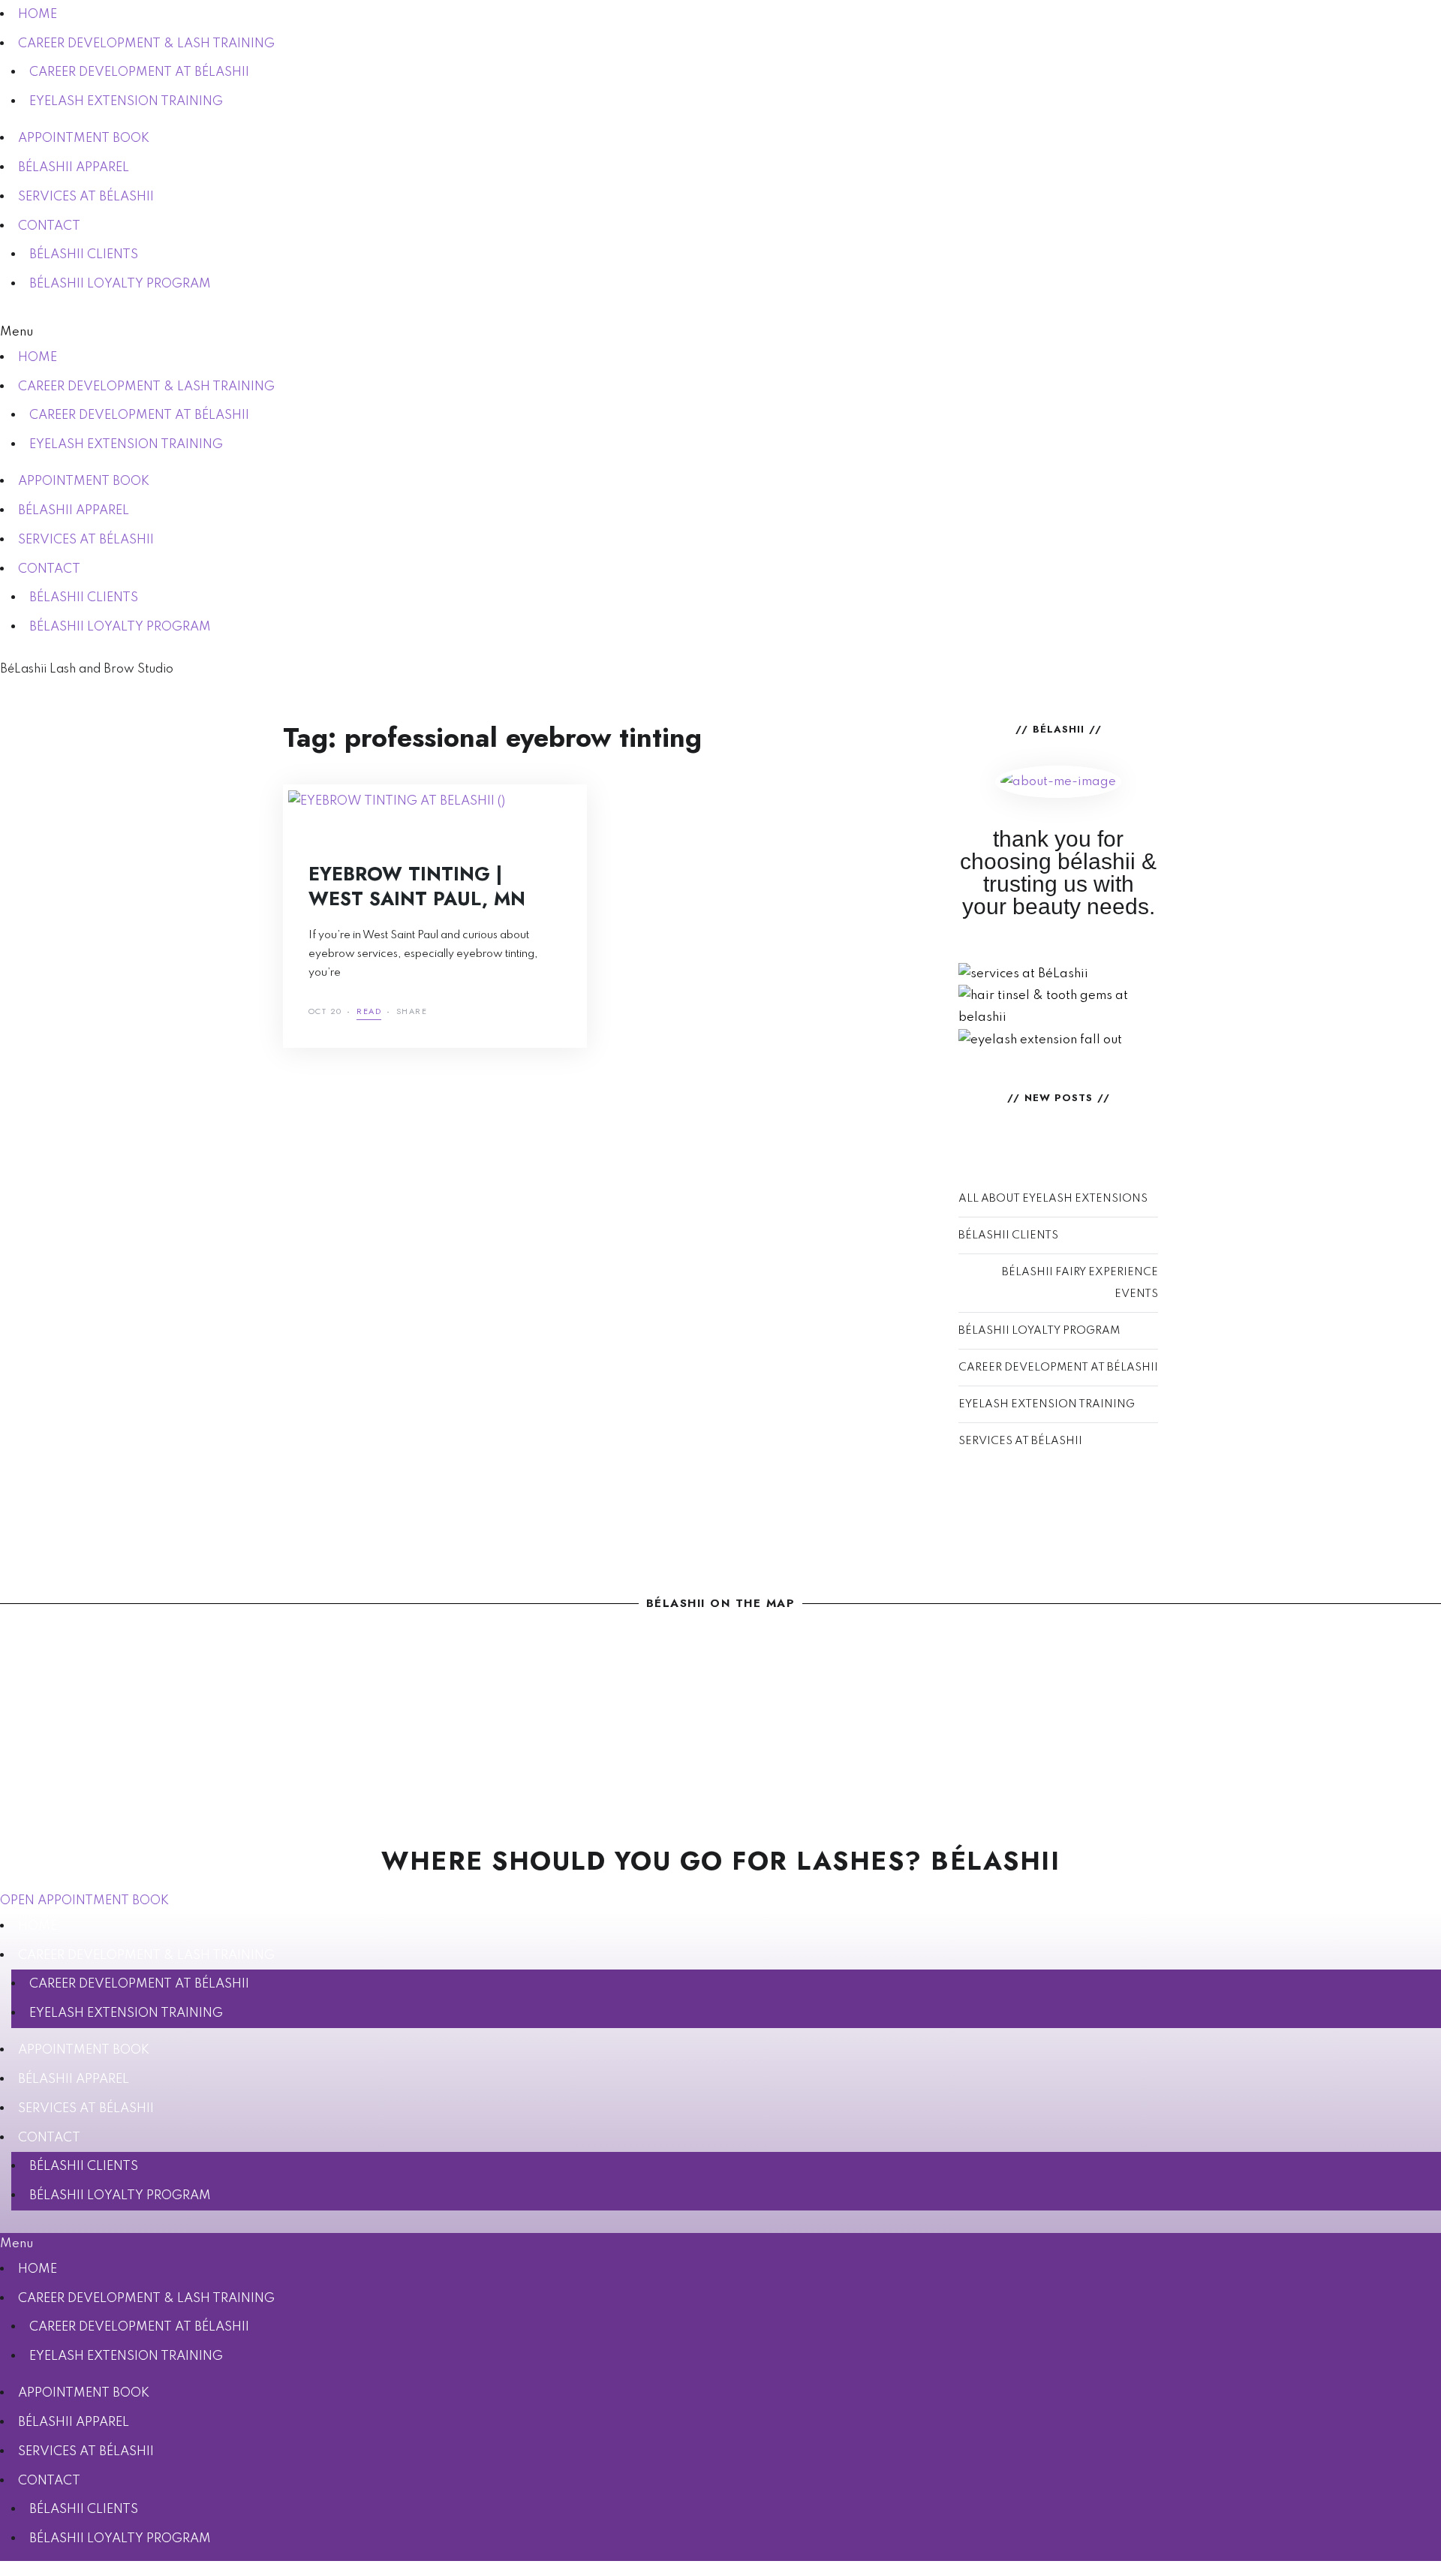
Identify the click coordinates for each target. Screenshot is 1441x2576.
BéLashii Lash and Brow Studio (87, 670)
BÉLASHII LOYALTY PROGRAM (120, 284)
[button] (720, 332)
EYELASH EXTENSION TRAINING (126, 102)
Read (369, 1012)
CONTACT (49, 226)
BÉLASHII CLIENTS (84, 255)
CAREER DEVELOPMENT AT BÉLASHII (139, 72)
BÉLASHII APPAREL (74, 168)
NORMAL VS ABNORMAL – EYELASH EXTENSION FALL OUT (1059, 1029)
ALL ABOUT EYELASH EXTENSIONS (1053, 1199)
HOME (38, 15)
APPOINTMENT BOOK (84, 138)
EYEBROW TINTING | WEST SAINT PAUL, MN (417, 886)
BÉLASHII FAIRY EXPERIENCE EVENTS (1080, 1283)
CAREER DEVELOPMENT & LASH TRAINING (146, 44)
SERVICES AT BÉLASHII (86, 197)
